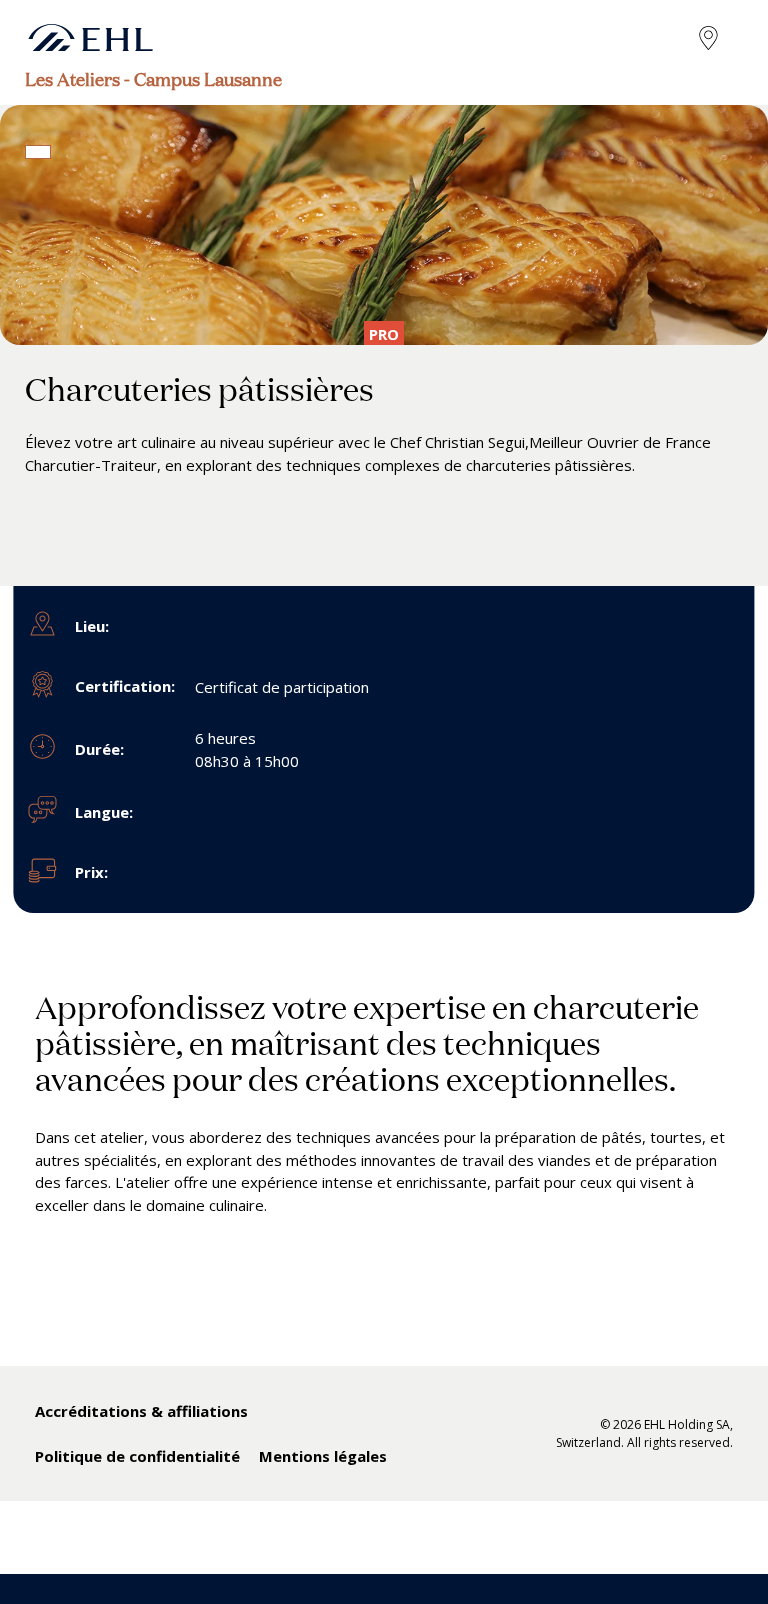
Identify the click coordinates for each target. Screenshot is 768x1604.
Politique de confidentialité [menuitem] (137, 1456)
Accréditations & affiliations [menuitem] (141, 1411)
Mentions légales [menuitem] (323, 1456)
